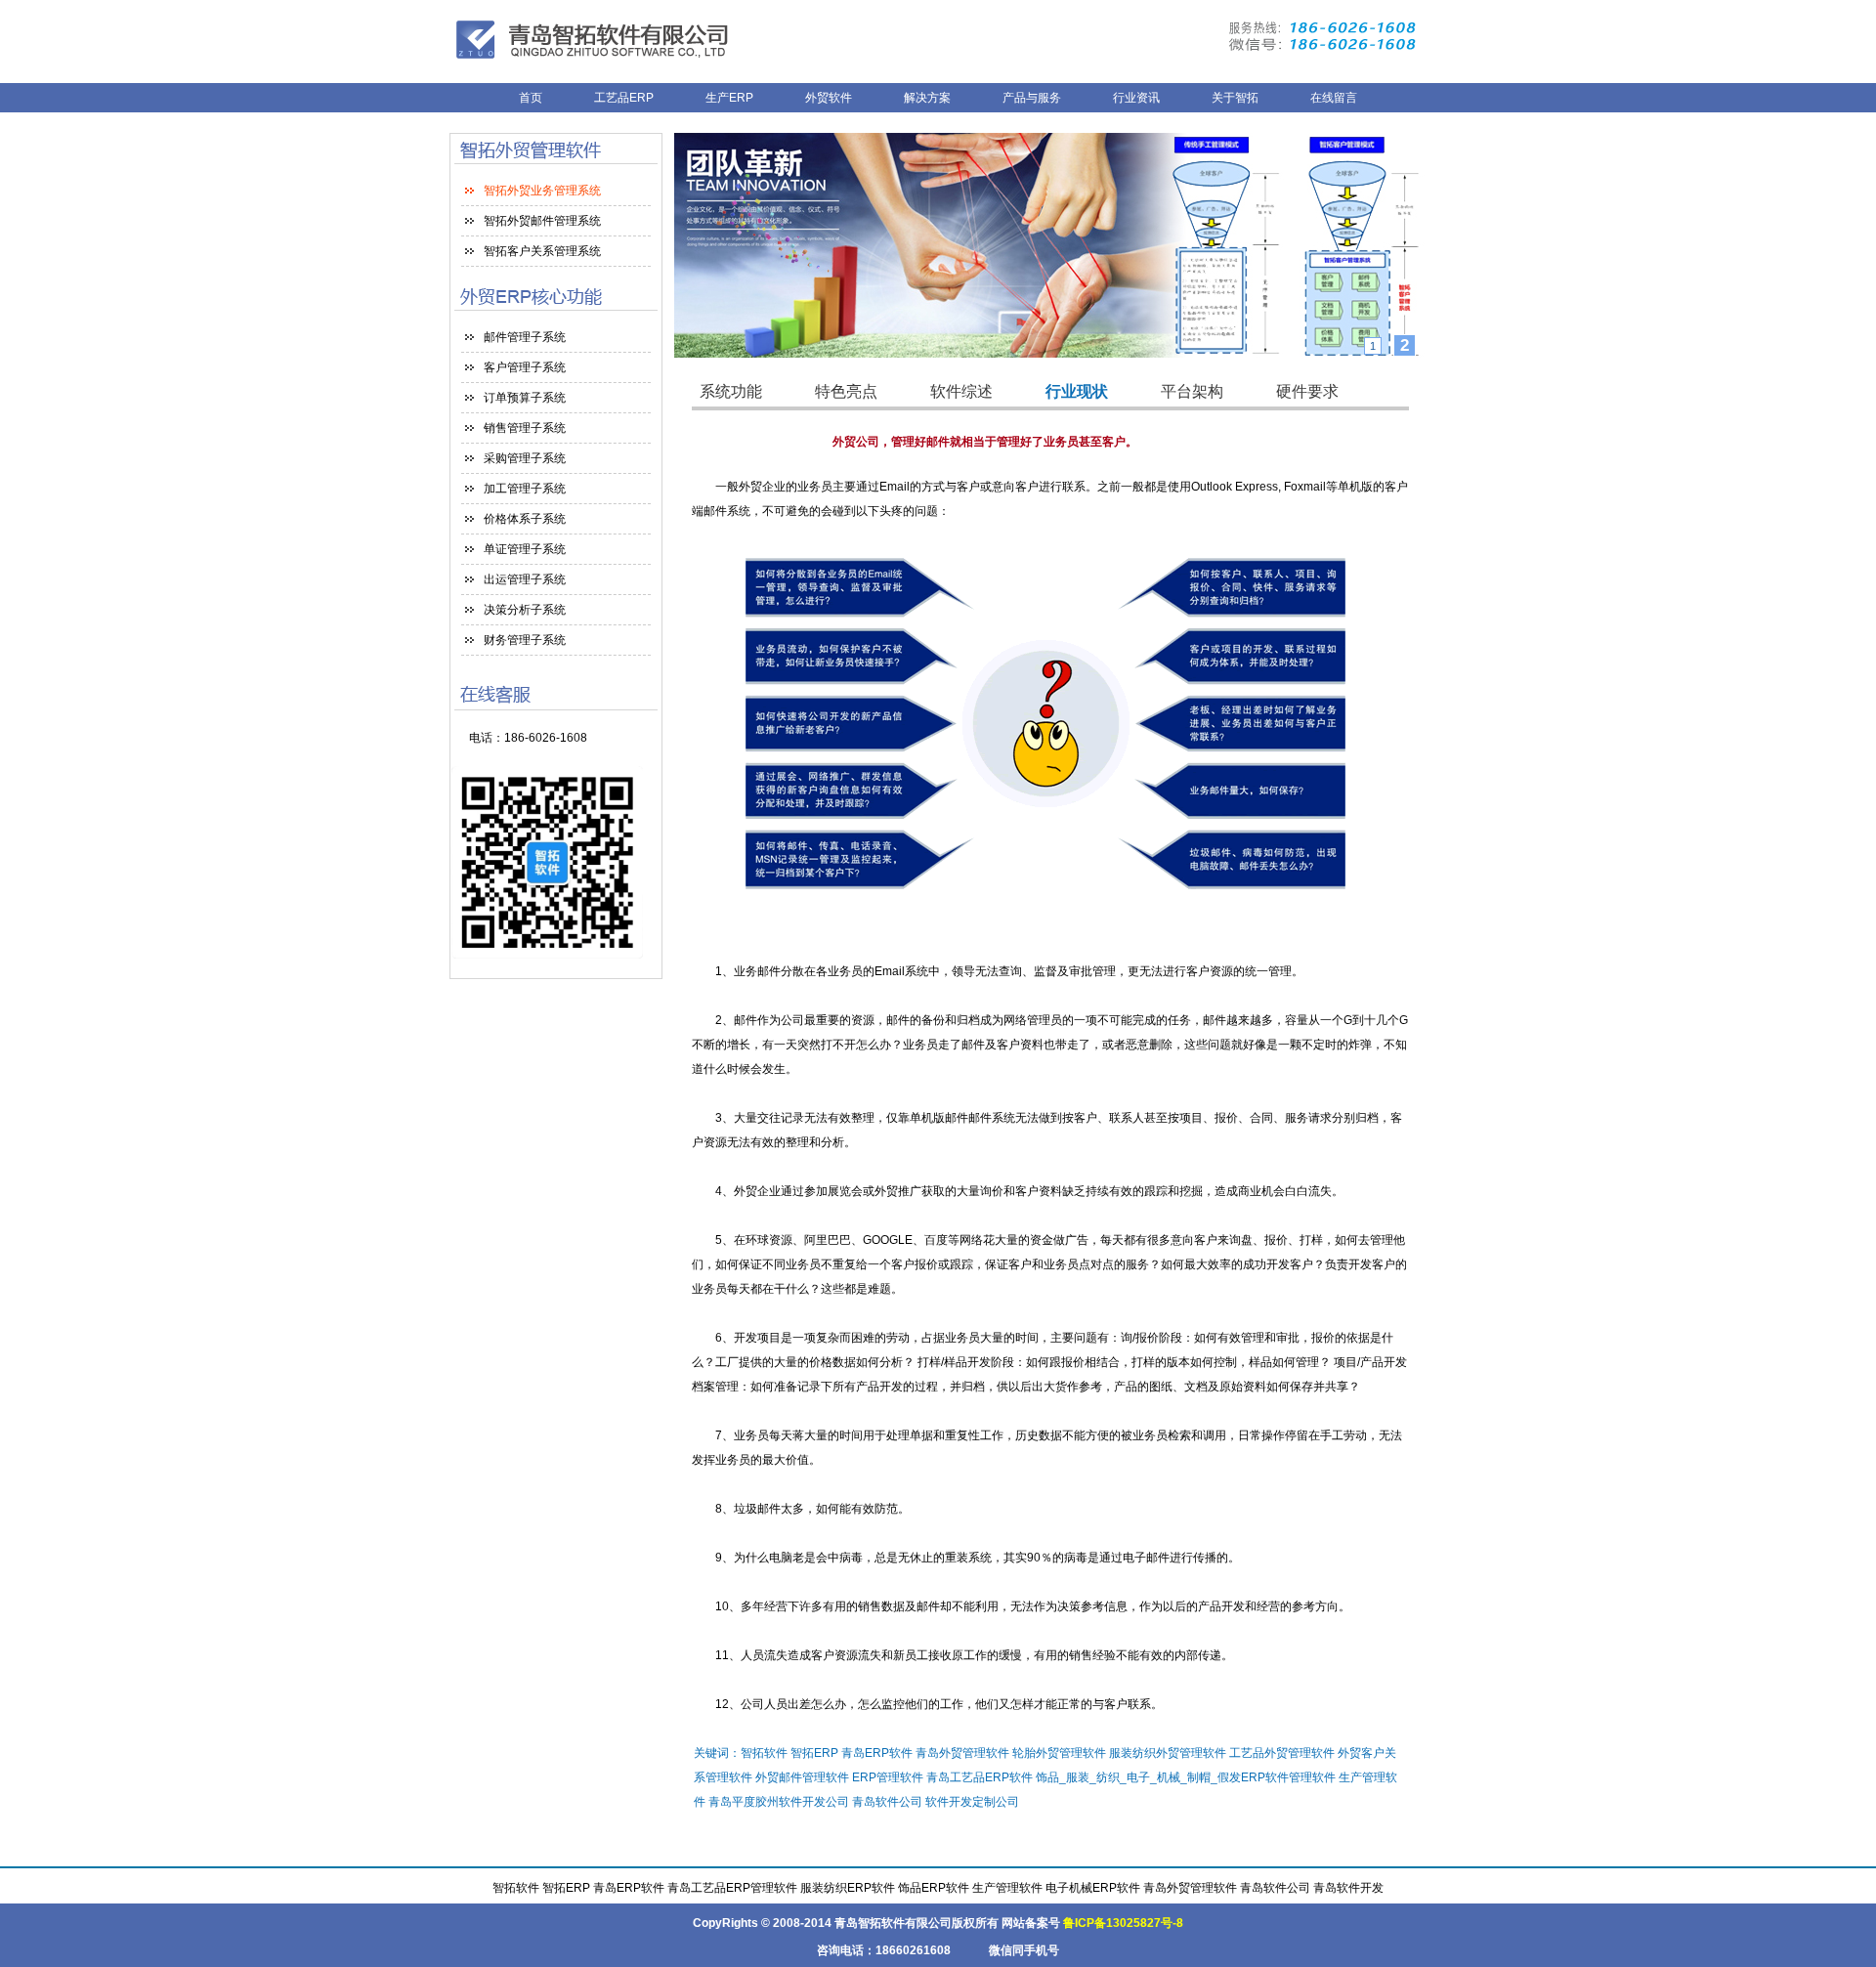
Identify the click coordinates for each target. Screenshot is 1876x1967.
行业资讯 (1136, 98)
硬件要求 (1307, 391)
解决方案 (927, 98)
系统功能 (731, 391)
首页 (531, 98)
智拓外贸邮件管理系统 (542, 221)
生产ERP (729, 98)
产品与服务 (1032, 98)
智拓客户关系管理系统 (542, 251)
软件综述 (961, 391)
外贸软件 (829, 98)
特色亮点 (846, 391)
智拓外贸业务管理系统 (542, 191)
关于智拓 (1235, 98)
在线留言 (1334, 98)
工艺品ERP (625, 98)
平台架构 (1192, 391)
